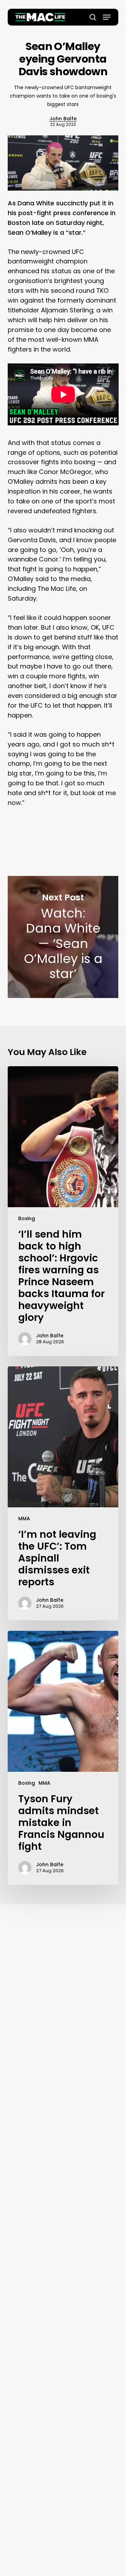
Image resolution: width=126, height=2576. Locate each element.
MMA (24, 1519)
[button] (107, 17)
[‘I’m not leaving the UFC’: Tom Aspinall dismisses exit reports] (63, 1493)
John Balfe (63, 119)
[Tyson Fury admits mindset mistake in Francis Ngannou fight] (63, 1758)
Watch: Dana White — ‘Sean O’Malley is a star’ (63, 937)
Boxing (27, 1218)
